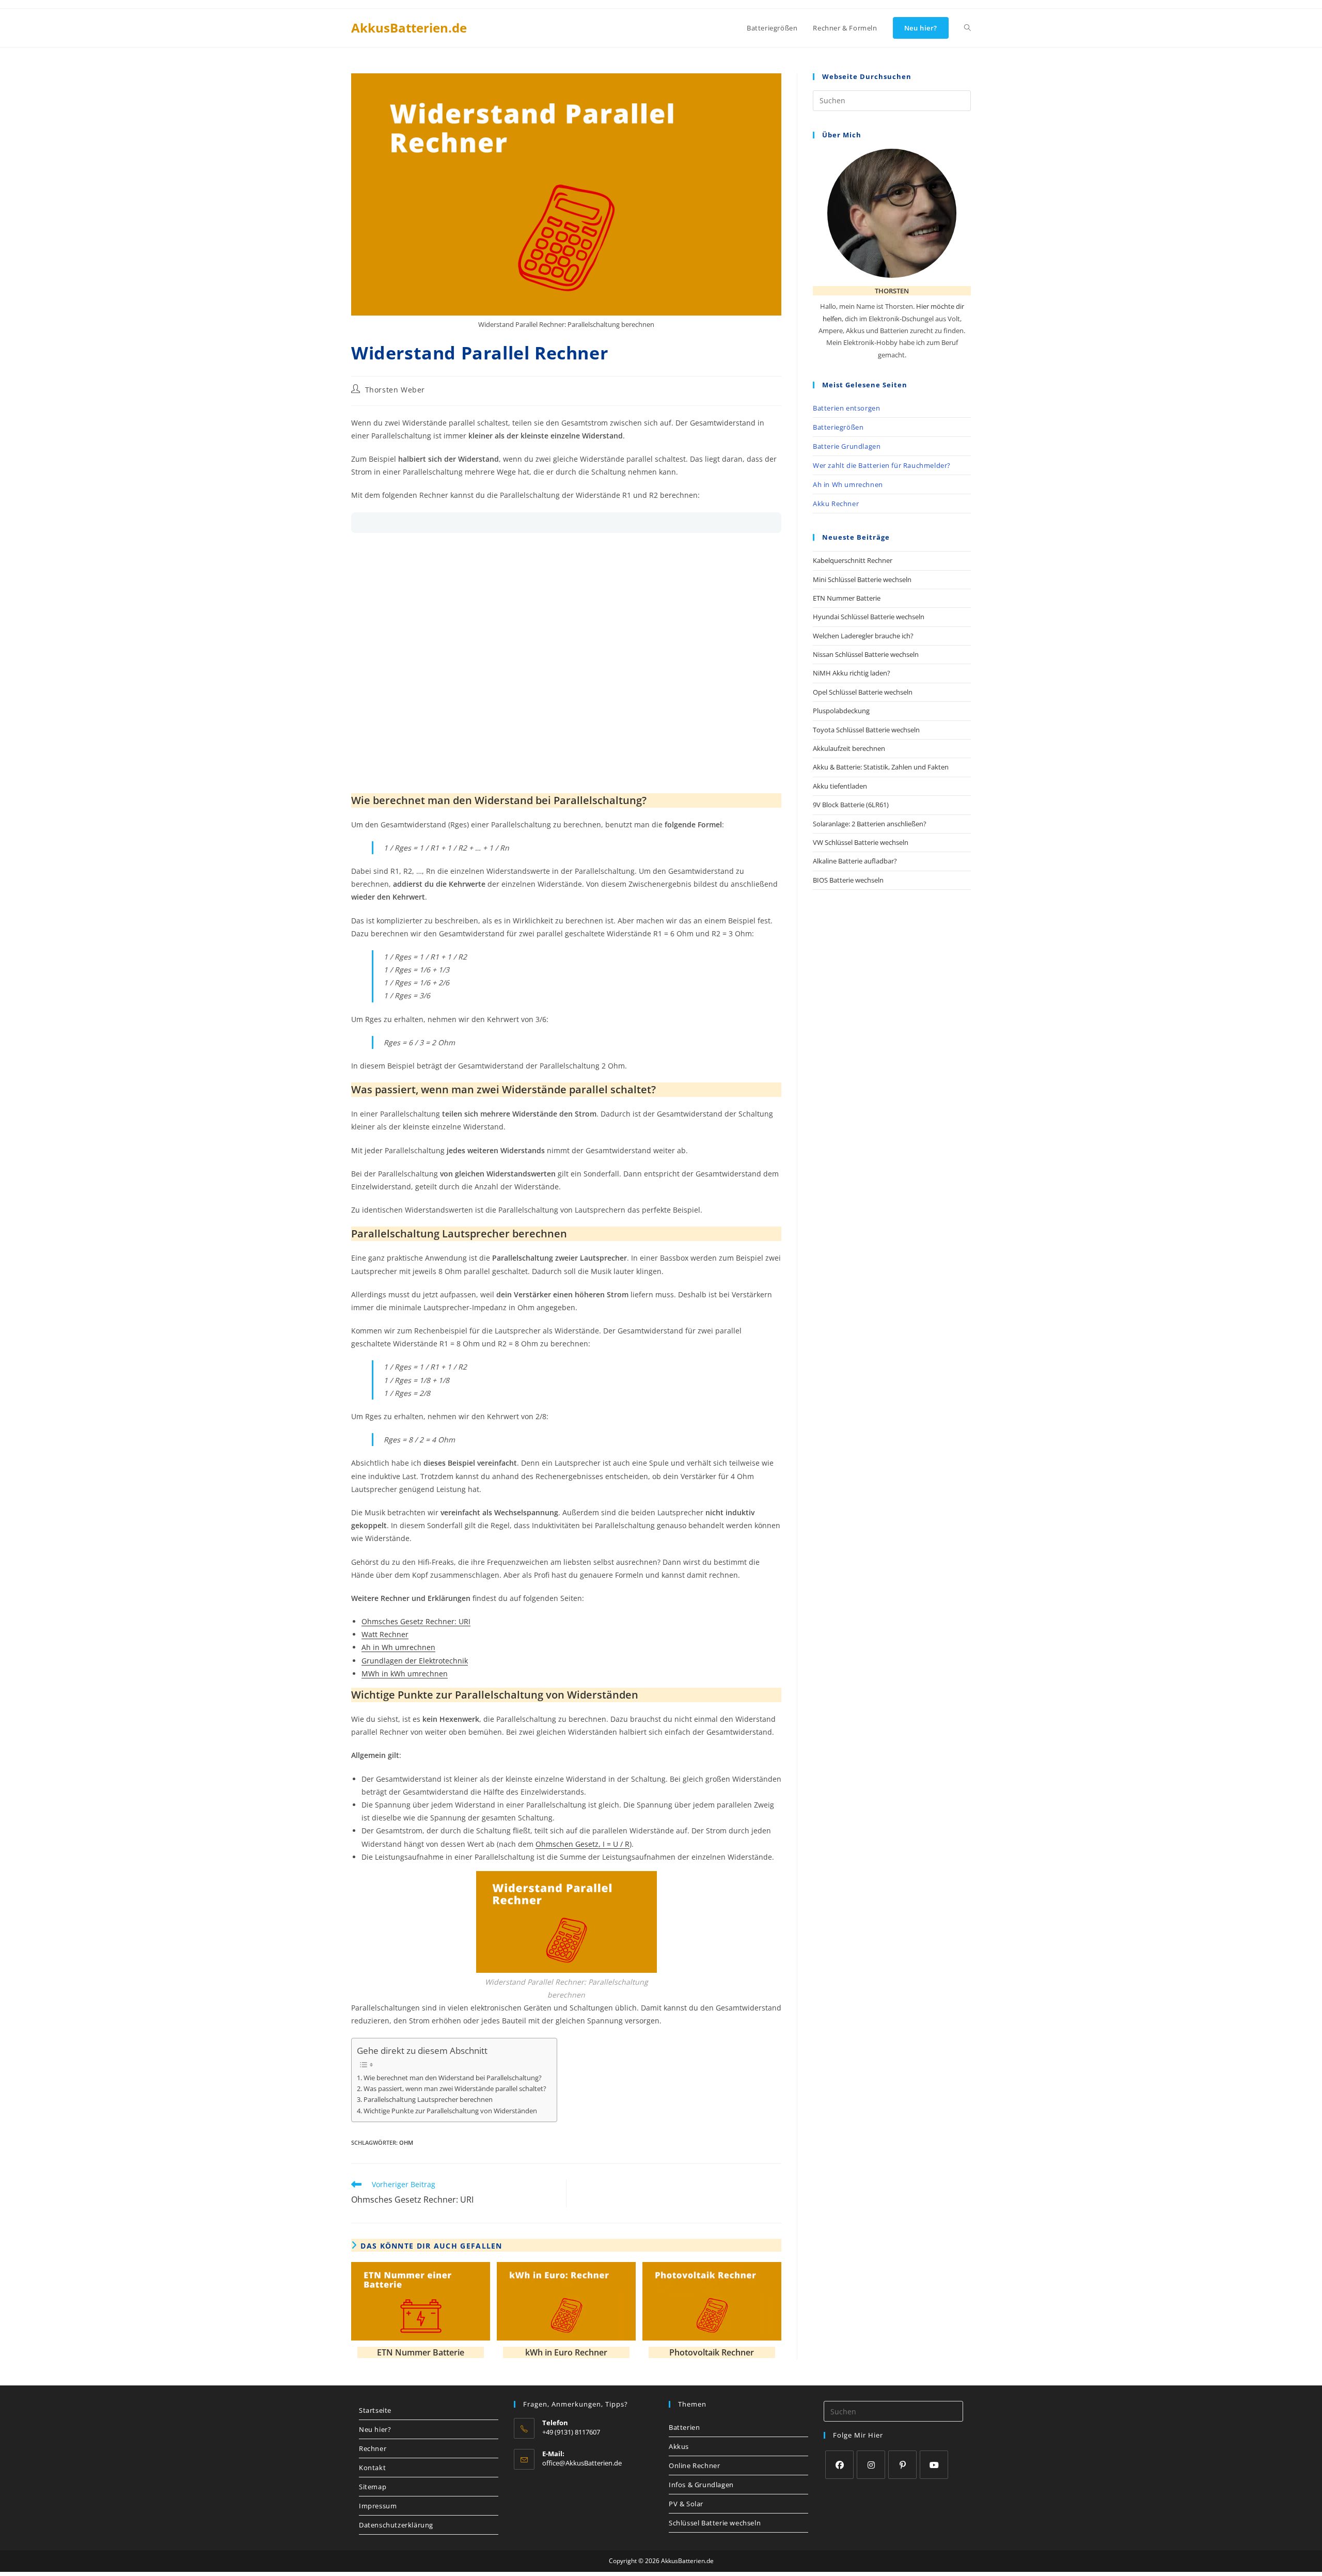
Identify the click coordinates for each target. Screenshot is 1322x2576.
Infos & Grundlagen (701, 2485)
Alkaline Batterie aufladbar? (855, 861)
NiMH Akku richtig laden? (852, 673)
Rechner (373, 2448)
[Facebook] (839, 2465)
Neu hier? (375, 2429)
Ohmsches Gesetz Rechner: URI (416, 1621)
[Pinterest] (902, 2465)
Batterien (684, 2427)
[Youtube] (934, 2465)
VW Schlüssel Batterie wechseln (861, 842)
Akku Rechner (836, 504)
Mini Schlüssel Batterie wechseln (862, 579)
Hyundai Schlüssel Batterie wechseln (869, 617)
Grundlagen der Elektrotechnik (415, 1661)
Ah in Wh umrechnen (398, 1647)
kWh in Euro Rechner (566, 2352)
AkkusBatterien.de (409, 28)
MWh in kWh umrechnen (405, 1674)
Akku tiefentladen (840, 786)
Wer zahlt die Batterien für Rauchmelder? (882, 465)
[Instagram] (871, 2465)
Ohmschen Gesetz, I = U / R (583, 1844)
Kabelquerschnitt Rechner (853, 560)
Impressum (378, 2506)
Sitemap (373, 2487)
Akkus (679, 2446)
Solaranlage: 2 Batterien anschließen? (870, 824)
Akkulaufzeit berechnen (849, 748)
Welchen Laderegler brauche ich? (863, 636)
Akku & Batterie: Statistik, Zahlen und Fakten (881, 767)
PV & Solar (686, 2504)
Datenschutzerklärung (396, 2525)
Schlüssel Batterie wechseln (715, 2523)
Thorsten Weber (395, 390)
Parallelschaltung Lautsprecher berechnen (428, 2100)
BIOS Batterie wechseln (848, 880)
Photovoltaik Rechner (712, 2352)
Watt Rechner (385, 1634)
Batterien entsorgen (846, 408)
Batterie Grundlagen (847, 446)
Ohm (406, 2142)
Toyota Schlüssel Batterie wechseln (866, 730)
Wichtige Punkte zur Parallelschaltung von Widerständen (450, 2111)
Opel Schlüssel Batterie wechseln (863, 692)
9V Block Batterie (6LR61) (851, 805)
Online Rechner (694, 2465)
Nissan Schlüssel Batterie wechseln (866, 654)
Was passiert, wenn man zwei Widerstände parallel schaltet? (455, 2089)
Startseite (375, 2410)
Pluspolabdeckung (841, 711)
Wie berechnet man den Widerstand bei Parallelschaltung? (453, 2078)
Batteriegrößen (838, 427)
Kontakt (372, 2468)
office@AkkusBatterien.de (582, 2463)
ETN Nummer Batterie (421, 2352)
